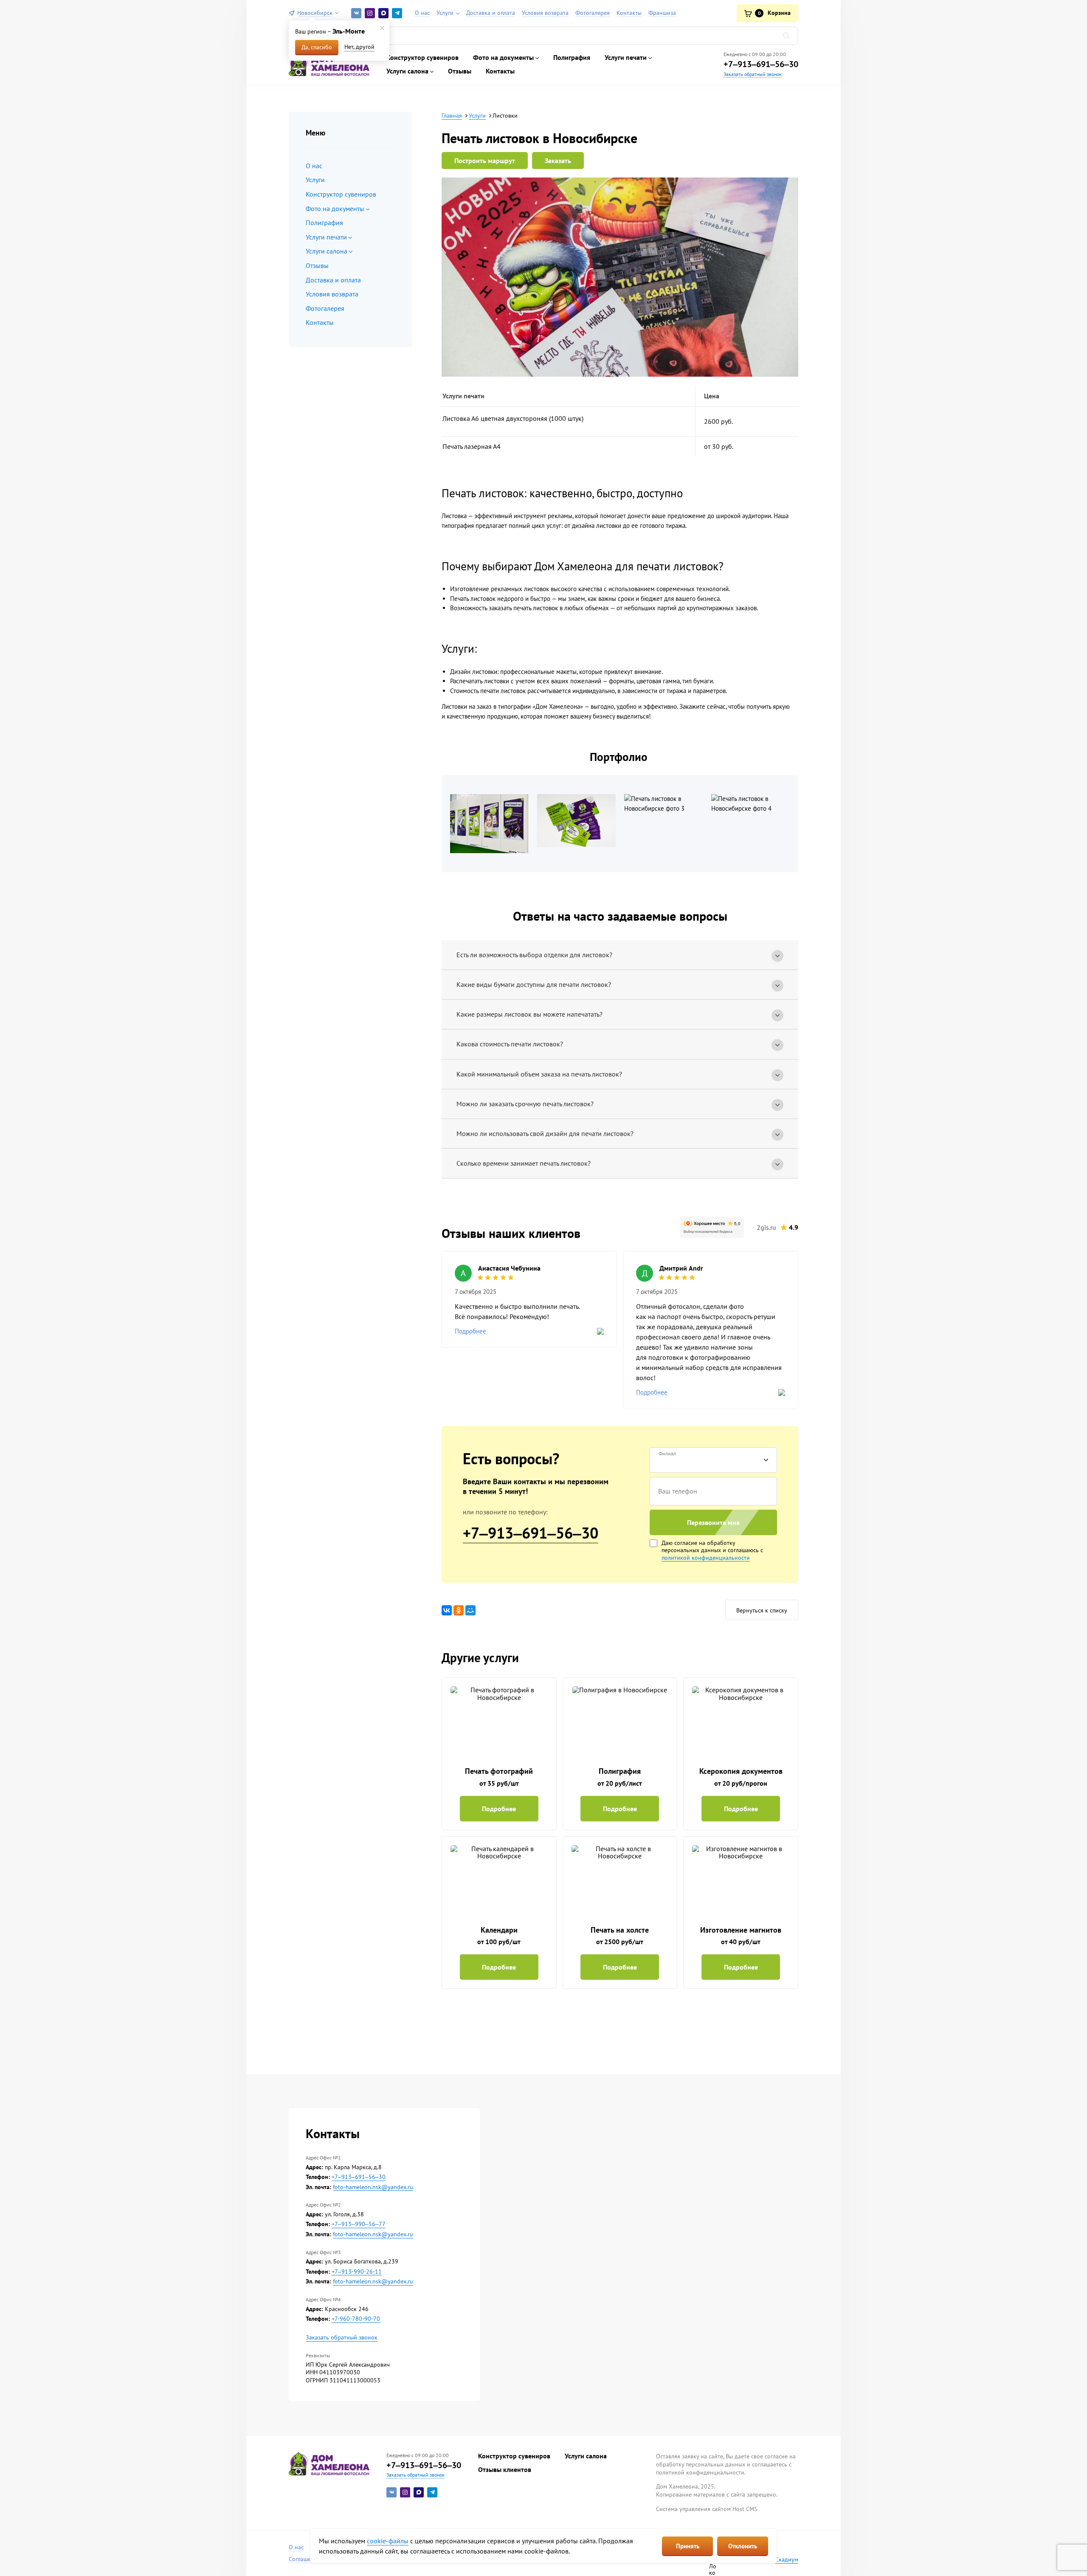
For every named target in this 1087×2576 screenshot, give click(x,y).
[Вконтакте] (356, 13)
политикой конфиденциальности (706, 1558)
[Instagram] (370, 13)
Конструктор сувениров (422, 57)
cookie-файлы (388, 2541)
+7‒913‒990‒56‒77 (359, 2224)
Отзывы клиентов (505, 2469)
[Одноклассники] (459, 1610)
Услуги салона (586, 2456)
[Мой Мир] (470, 1610)
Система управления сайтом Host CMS (707, 2509)
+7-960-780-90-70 (356, 2319)
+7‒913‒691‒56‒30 (761, 64)
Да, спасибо (317, 47)
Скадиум (787, 2559)
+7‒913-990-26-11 (357, 2272)
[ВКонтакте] (447, 1610)
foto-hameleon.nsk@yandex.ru (373, 2187)
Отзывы (460, 71)
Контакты (500, 71)
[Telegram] (397, 13)
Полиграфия (572, 57)
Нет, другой (359, 47)
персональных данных (691, 1550)
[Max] (383, 13)
